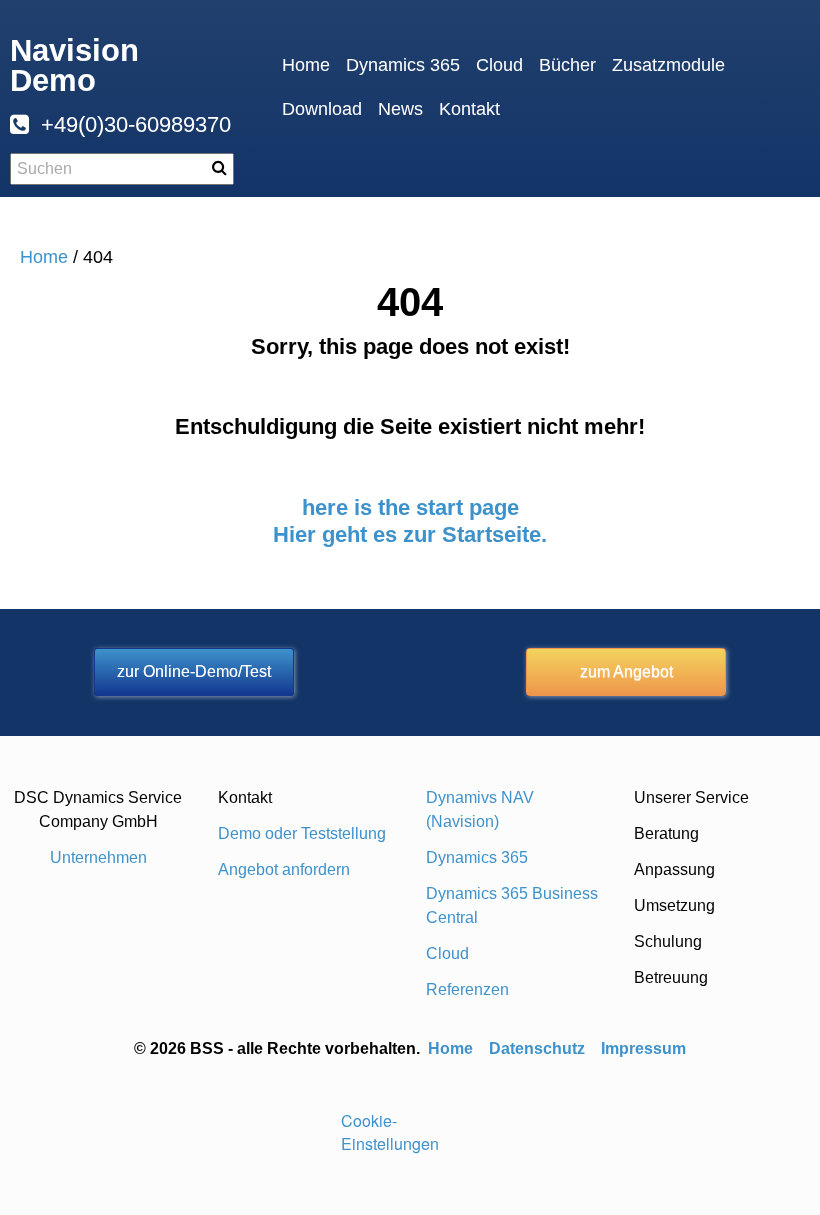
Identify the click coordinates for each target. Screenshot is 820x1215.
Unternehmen (98, 857)
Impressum (643, 1048)
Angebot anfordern (284, 869)
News (400, 109)
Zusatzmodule (668, 65)
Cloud (499, 65)
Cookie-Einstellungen (390, 1132)
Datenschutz (537, 1048)
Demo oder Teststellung (302, 833)
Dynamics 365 (403, 65)
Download (322, 109)
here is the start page (410, 507)
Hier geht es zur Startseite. (410, 534)
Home (306, 65)
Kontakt (469, 109)
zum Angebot (626, 671)
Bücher (567, 65)
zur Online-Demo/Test (194, 671)
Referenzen (467, 989)
